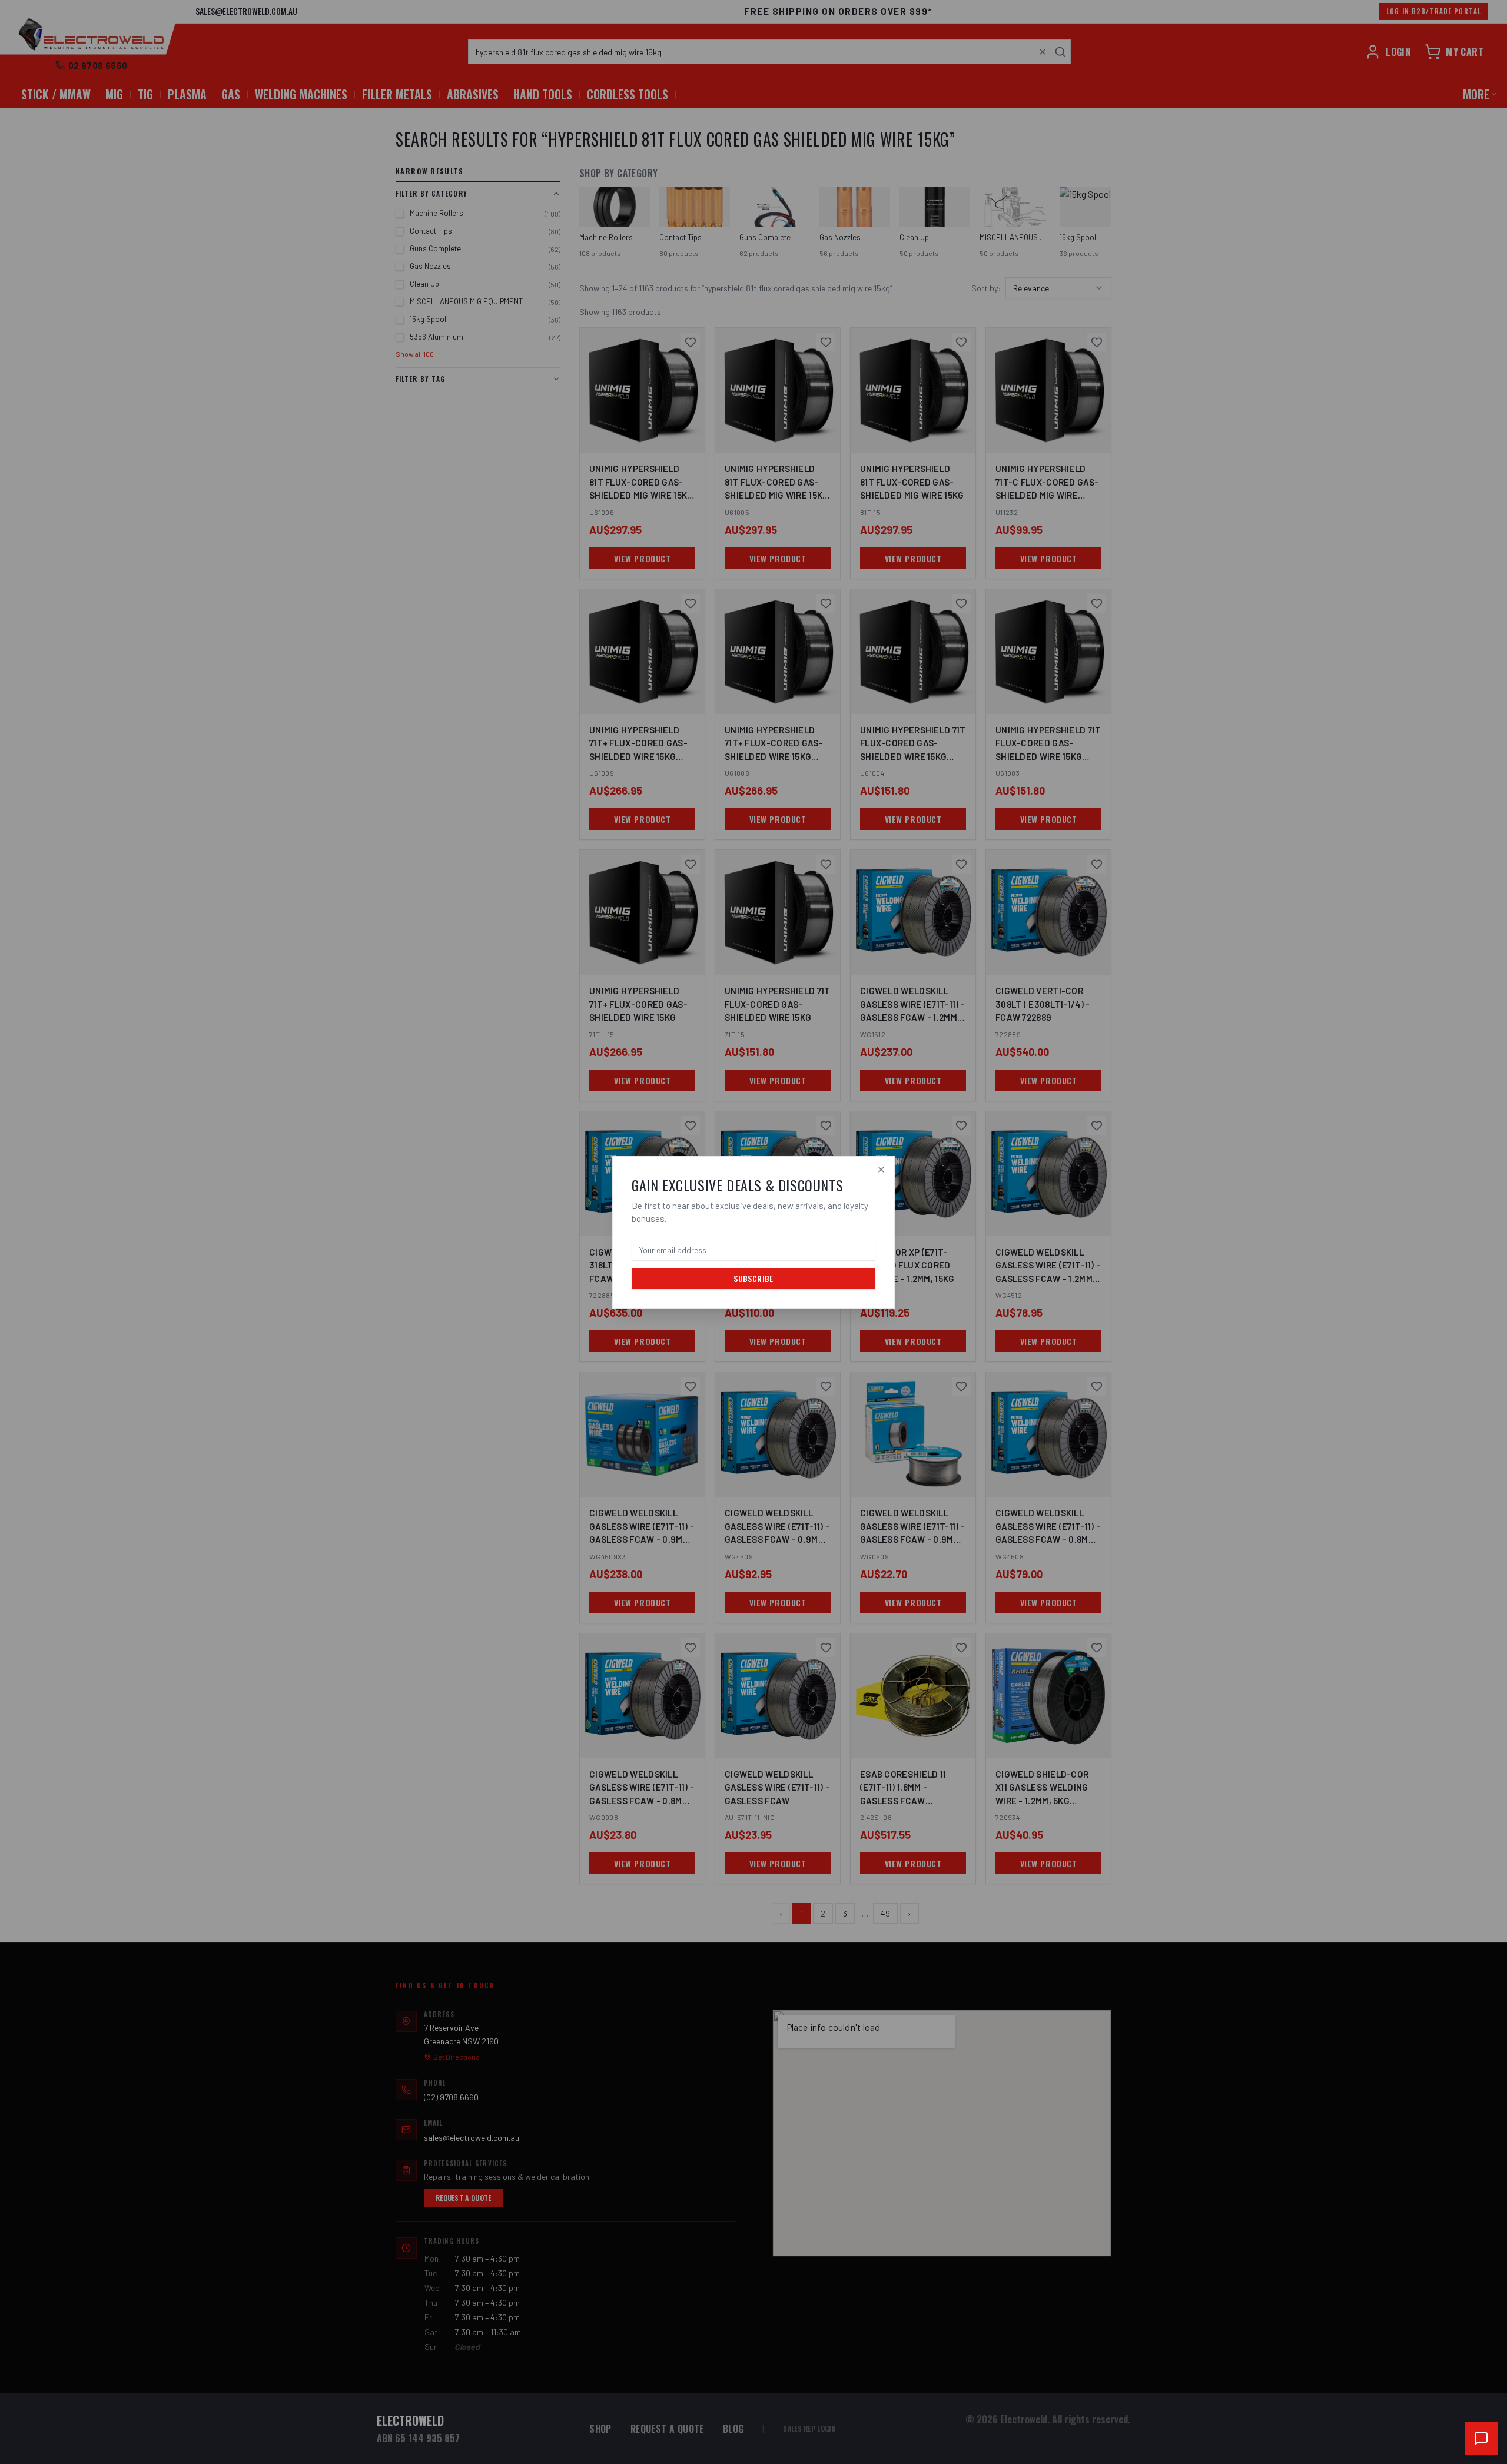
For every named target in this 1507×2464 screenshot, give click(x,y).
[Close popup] (881, 1170)
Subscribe (753, 1278)
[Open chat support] (1481, 2438)
